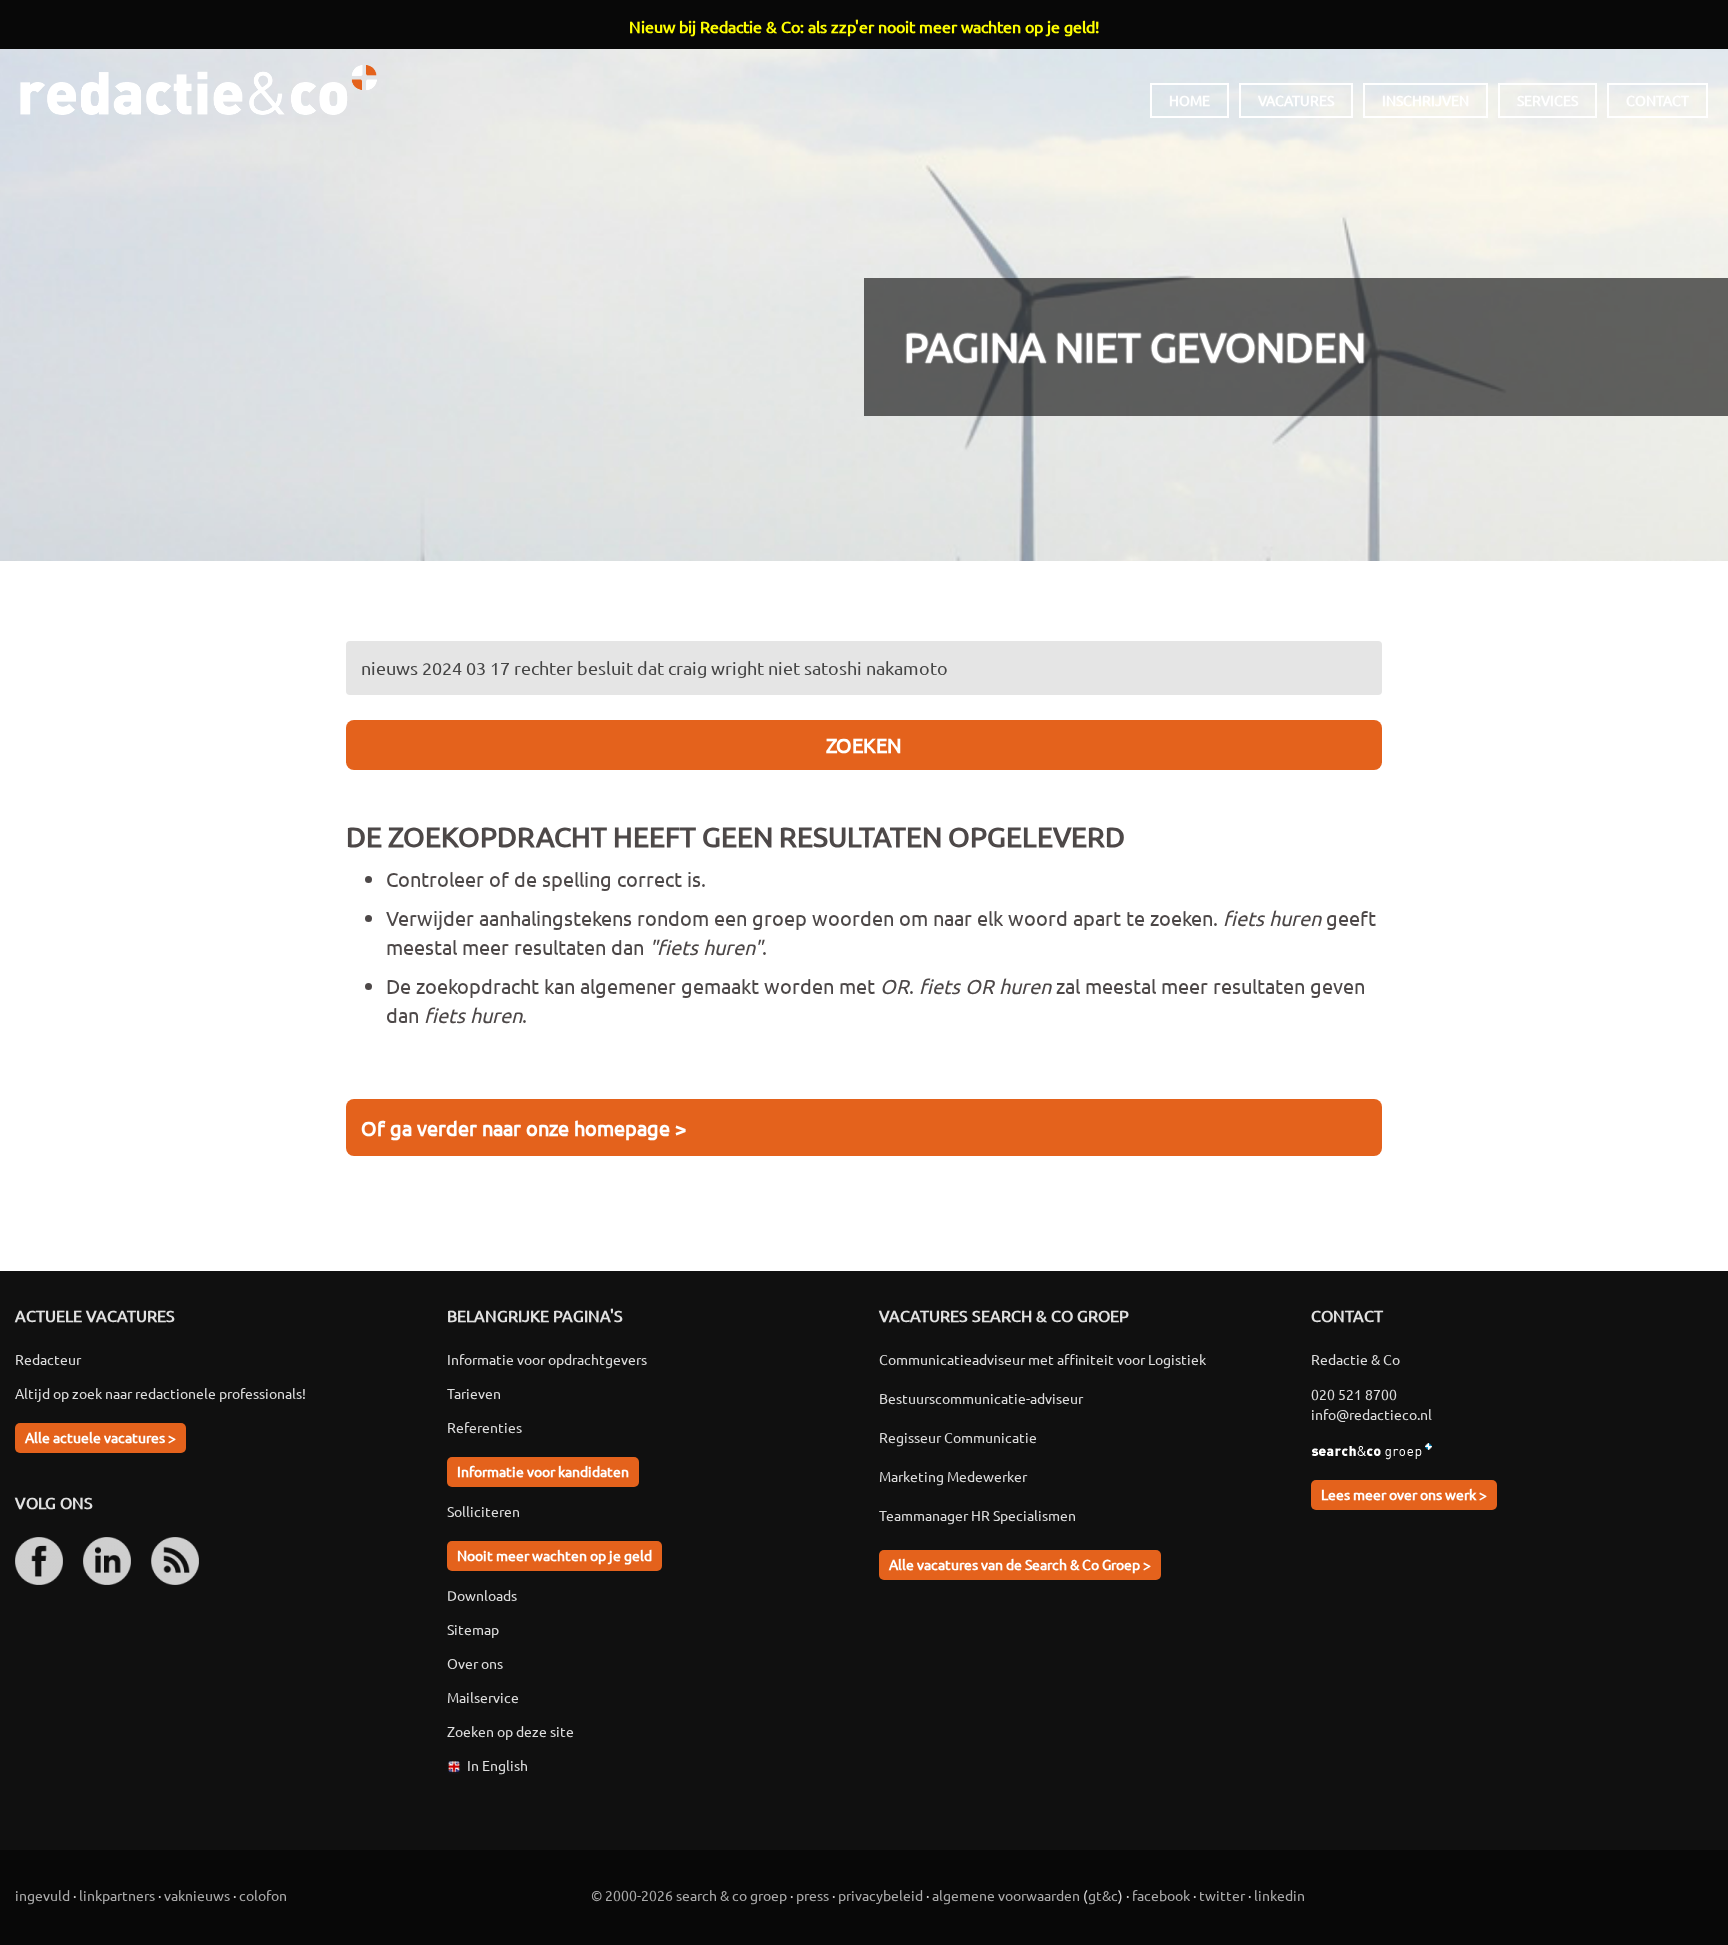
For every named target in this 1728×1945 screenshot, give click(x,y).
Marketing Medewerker (953, 1476)
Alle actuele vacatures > (100, 1437)
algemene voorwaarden (1006, 1895)
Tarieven (474, 1393)
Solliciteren (483, 1511)
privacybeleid (880, 1895)
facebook (1161, 1895)
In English (497, 1765)
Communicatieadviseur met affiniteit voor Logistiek (1042, 1359)
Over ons (475, 1663)
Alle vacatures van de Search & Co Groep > (1020, 1564)
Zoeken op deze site (510, 1731)
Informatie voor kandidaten (543, 1471)
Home (1189, 100)
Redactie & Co (198, 90)
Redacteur (48, 1359)
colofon (263, 1895)
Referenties (484, 1427)
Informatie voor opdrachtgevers (547, 1359)
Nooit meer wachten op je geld (554, 1555)
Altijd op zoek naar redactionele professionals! (160, 1393)
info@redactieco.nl (1371, 1414)
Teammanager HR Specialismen (977, 1515)
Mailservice (483, 1697)
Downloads (482, 1595)
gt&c (1103, 1895)
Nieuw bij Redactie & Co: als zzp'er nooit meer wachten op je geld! (864, 26)
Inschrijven (1425, 100)
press (812, 1895)
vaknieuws (197, 1895)
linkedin (1279, 1895)
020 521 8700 (1354, 1394)
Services (1547, 100)
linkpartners (117, 1895)
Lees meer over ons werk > (1404, 1494)
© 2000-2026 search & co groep (689, 1895)
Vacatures (1296, 100)
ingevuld (42, 1895)
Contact (1657, 100)
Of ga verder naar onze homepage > (523, 1127)
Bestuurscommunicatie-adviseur (981, 1398)
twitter (1222, 1895)
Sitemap (473, 1629)
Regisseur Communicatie (958, 1437)
